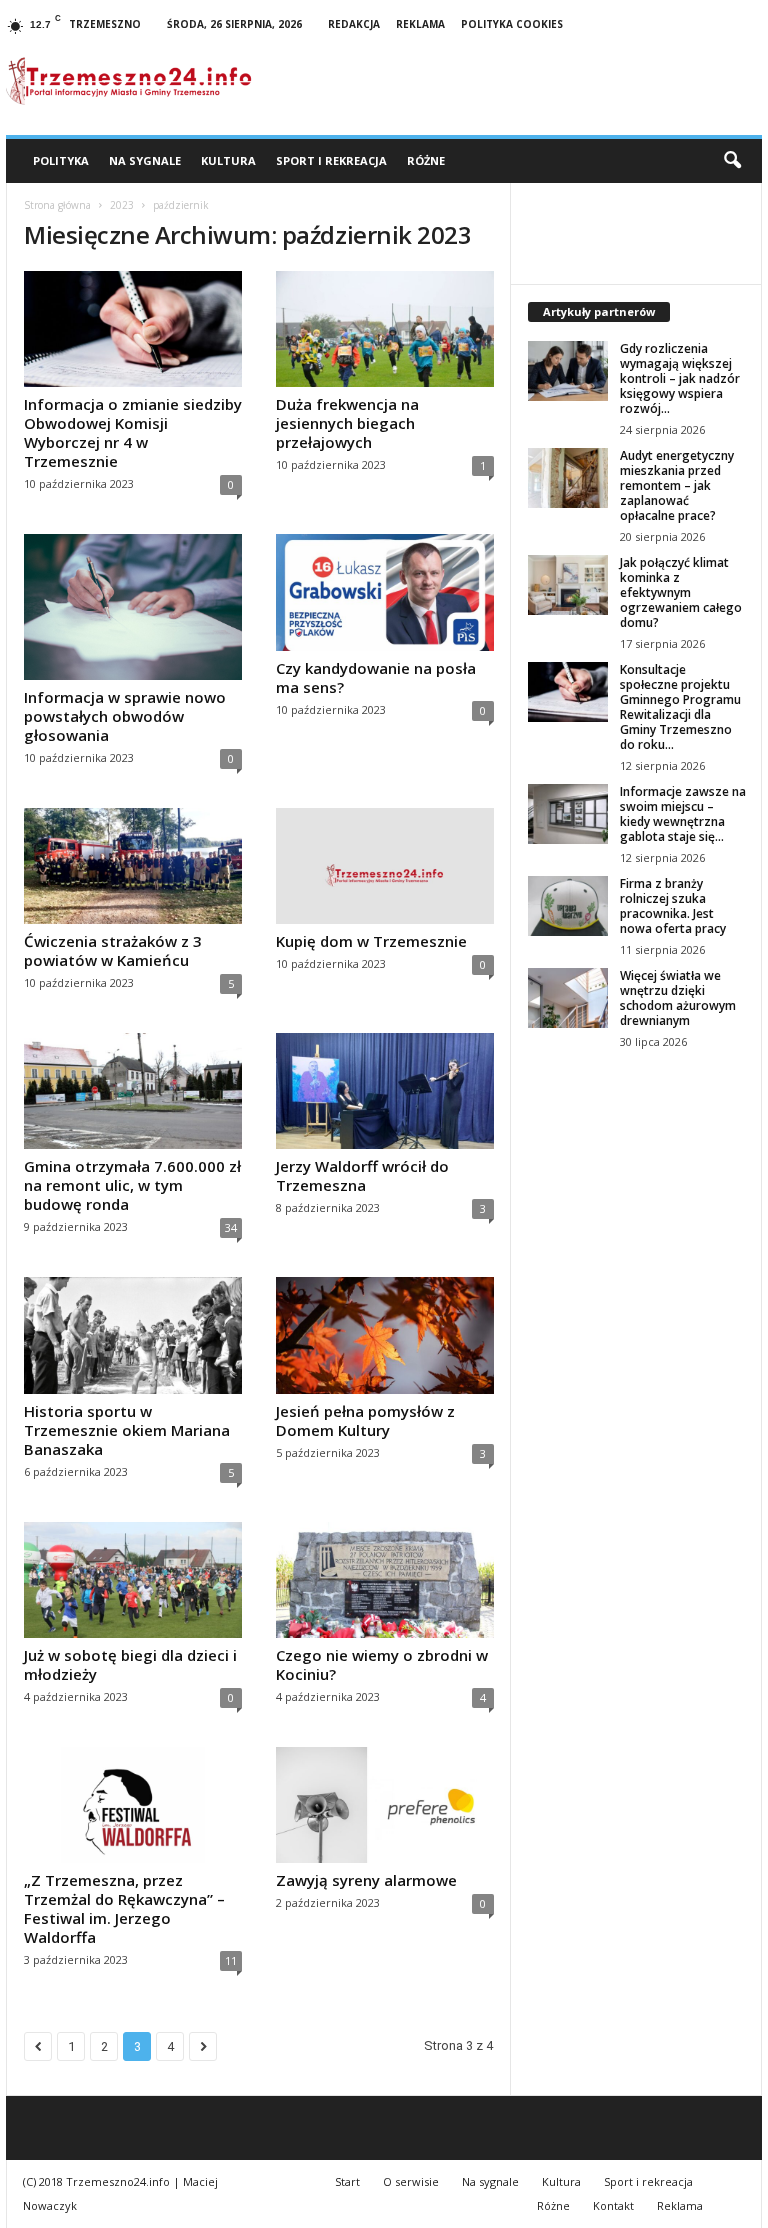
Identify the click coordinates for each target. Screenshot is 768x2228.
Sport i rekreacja (331, 160)
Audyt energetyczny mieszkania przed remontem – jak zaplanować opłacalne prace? (677, 485)
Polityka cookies (512, 24)
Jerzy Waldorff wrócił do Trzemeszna (362, 1175)
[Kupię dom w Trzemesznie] (385, 866)
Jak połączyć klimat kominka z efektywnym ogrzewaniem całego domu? (681, 592)
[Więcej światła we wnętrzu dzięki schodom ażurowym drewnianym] (568, 998)
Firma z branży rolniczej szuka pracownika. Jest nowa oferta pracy (673, 906)
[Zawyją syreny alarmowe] (385, 1805)
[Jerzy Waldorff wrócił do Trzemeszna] (385, 1091)
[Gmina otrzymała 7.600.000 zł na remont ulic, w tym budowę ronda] (133, 1091)
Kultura (228, 160)
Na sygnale (145, 160)
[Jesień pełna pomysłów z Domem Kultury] (385, 1335)
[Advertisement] (636, 1198)
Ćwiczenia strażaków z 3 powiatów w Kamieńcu (113, 950)
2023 (122, 205)
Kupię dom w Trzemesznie (371, 941)
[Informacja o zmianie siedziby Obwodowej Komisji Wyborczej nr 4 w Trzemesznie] (133, 329)
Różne (426, 160)
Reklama (420, 24)
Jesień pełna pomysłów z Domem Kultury (365, 1420)
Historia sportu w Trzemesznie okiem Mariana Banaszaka (127, 1430)
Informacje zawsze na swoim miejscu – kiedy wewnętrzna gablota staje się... (683, 814)
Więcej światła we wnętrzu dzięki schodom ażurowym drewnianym (678, 998)
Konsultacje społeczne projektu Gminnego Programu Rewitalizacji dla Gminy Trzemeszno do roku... (680, 707)
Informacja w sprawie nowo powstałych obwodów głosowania (125, 716)
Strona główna (57, 205)
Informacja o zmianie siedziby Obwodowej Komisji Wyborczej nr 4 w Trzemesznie (133, 432)
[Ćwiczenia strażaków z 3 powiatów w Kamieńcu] (133, 866)
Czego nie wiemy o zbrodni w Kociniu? (382, 1664)
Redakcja (354, 24)
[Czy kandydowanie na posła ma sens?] (385, 592)
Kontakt (613, 2205)
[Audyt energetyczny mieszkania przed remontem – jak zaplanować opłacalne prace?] (568, 478)
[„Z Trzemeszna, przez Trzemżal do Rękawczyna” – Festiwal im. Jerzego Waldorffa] (133, 1805)
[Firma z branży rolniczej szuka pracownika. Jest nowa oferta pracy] (568, 906)
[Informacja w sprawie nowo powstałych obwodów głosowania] (133, 606)
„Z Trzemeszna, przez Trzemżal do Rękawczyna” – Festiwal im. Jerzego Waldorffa (124, 1908)
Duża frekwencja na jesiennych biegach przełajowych (347, 423)
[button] (732, 161)
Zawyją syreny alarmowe (366, 1880)
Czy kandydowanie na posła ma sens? (376, 677)
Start (347, 2181)
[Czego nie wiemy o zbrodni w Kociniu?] (385, 1580)
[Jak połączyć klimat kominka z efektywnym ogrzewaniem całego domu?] (568, 585)
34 (231, 1227)
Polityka (61, 160)
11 (231, 1960)
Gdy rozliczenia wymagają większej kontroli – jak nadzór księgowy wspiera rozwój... (680, 378)
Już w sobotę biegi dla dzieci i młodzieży (130, 1664)
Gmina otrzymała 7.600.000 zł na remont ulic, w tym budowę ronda (132, 1185)
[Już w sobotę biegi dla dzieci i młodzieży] (133, 1580)
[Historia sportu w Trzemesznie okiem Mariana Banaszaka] (133, 1335)
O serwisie (411, 2181)
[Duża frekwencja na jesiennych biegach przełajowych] (385, 329)
